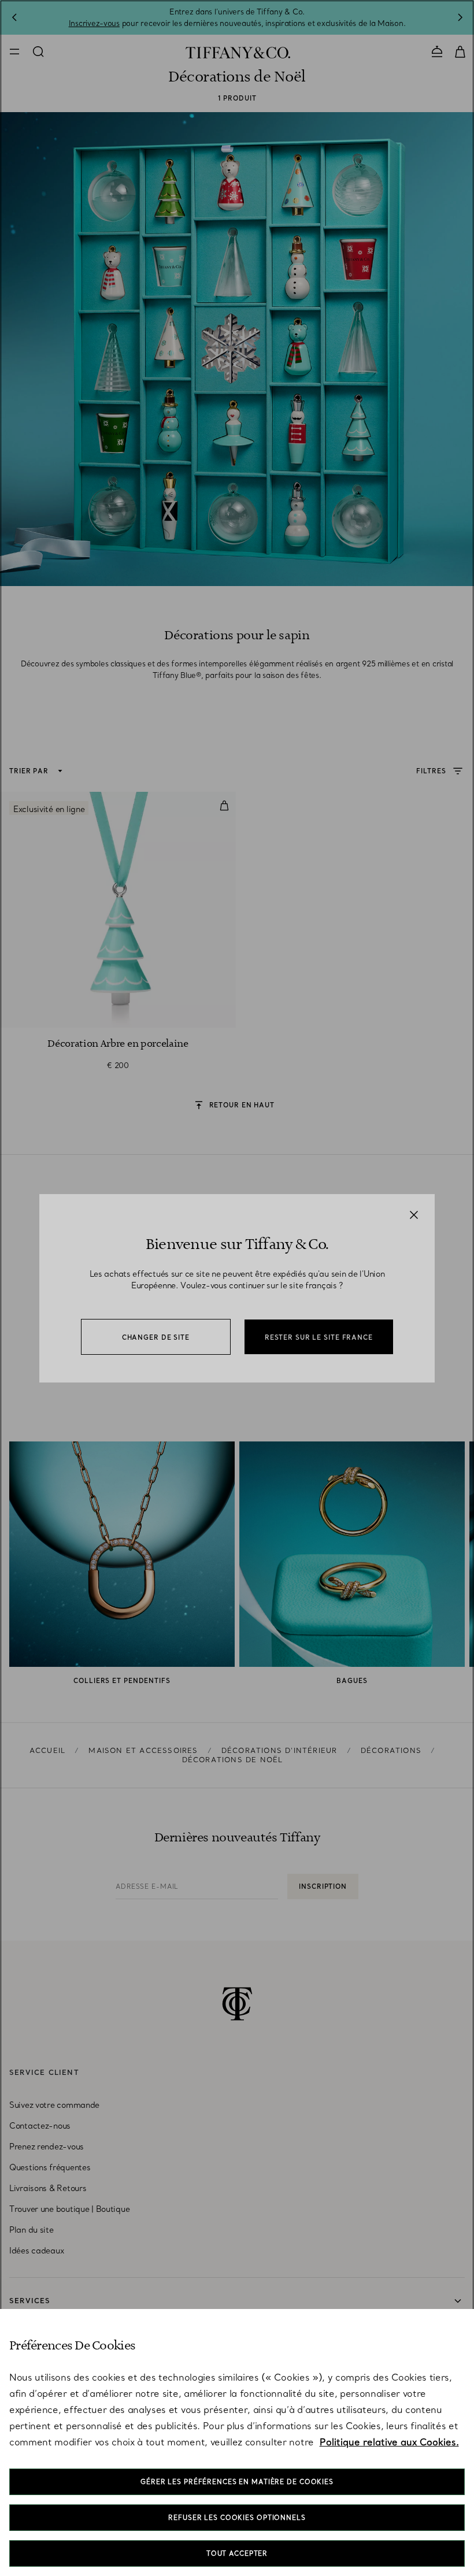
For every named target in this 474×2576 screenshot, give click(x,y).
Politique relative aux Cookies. (389, 2442)
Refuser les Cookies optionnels (237, 2518)
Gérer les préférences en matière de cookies (237, 2482)
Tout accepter (237, 2553)
